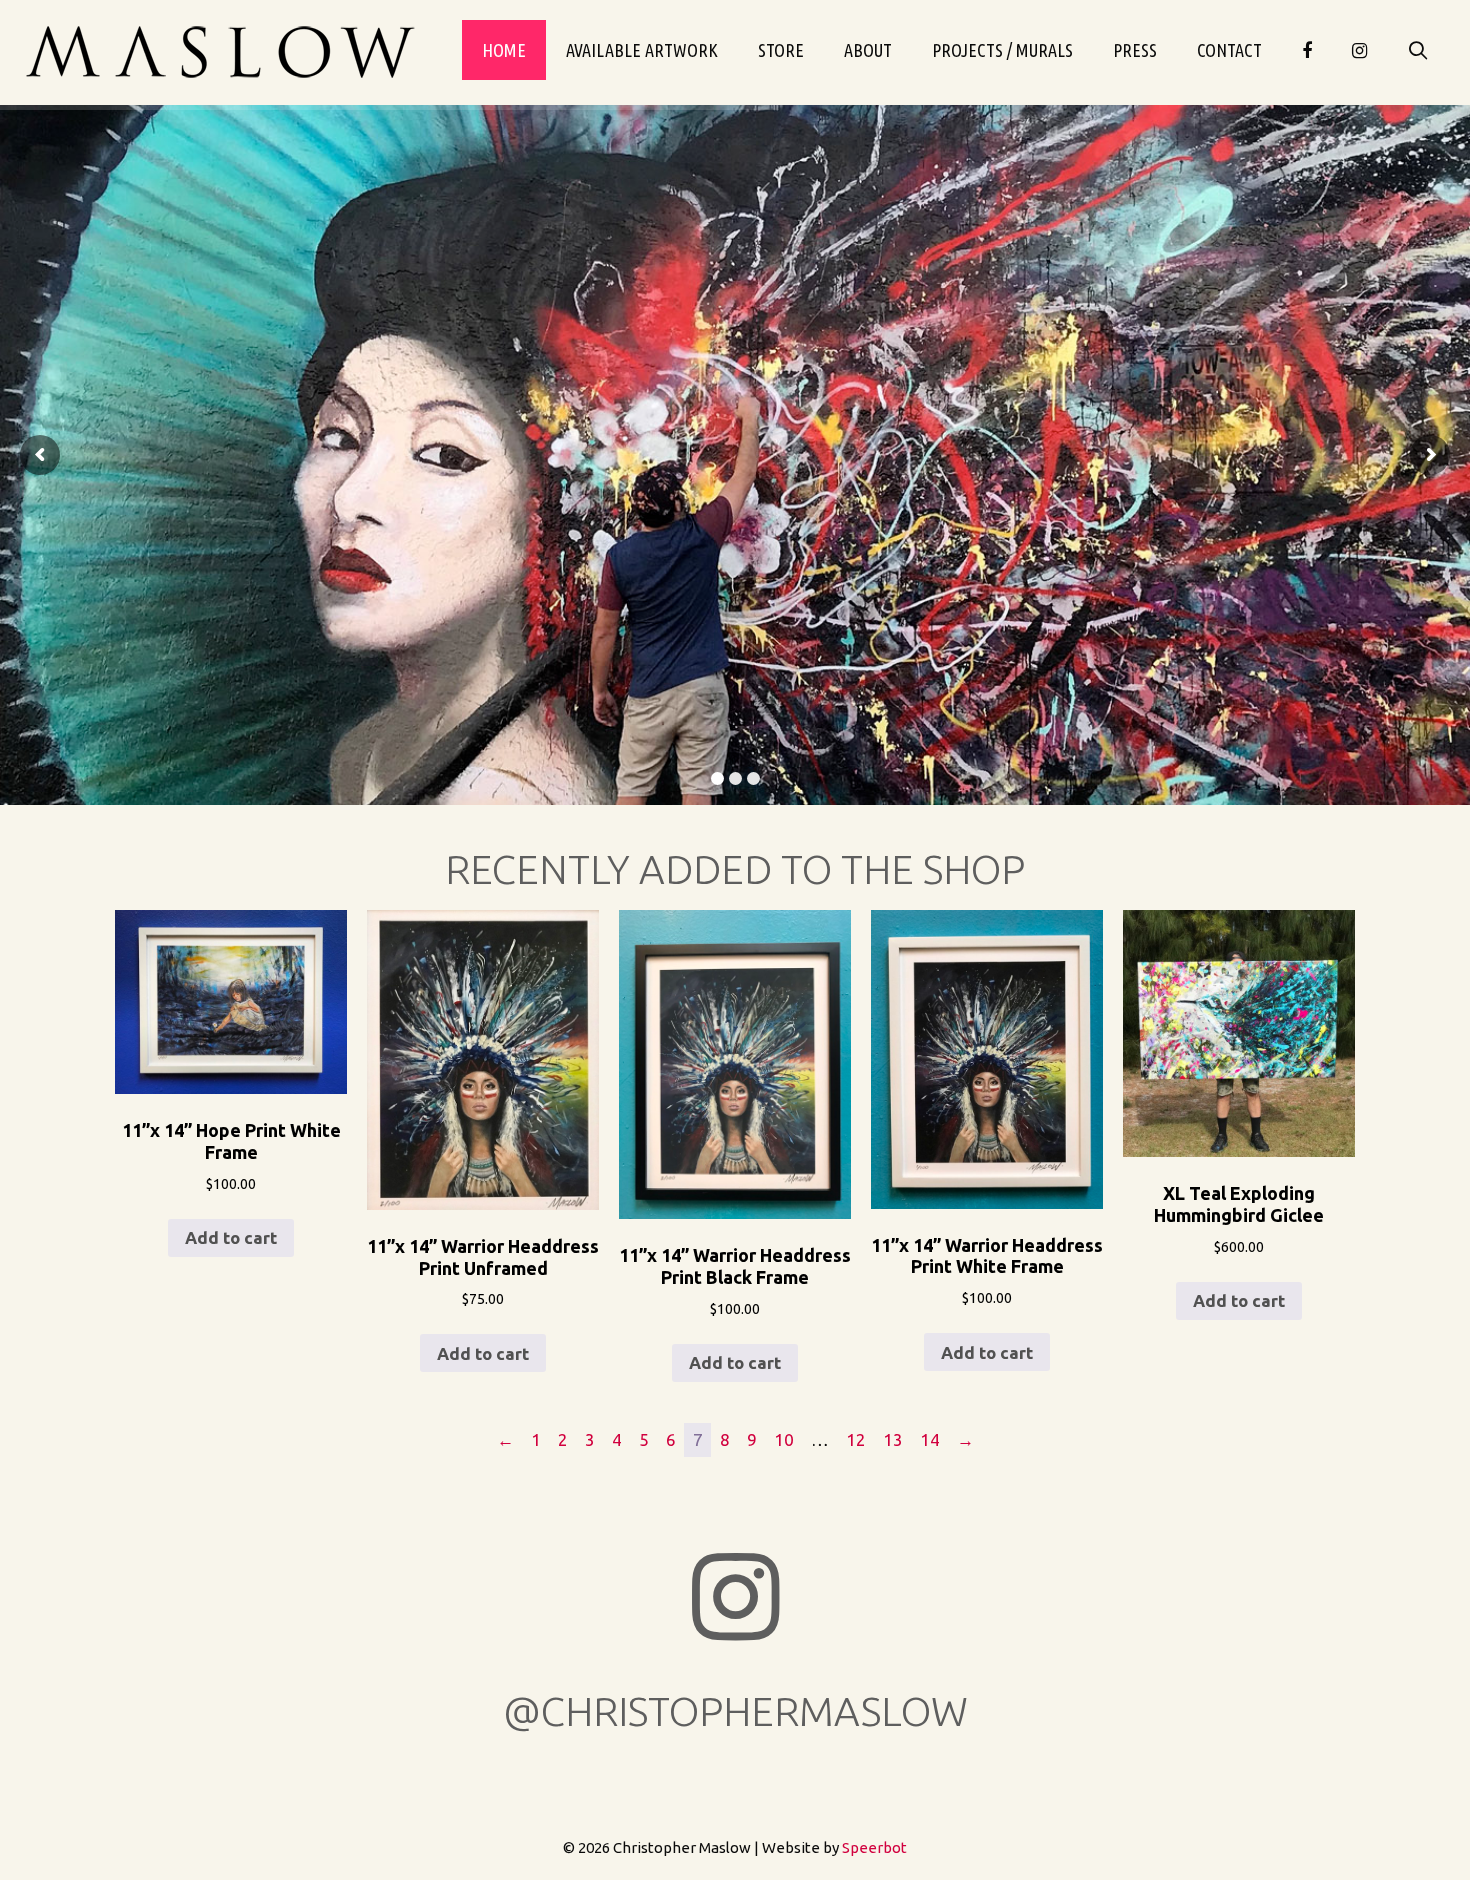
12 (856, 1439)
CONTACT (1229, 50)
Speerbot (874, 1847)
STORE (781, 50)
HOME (504, 50)
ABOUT (868, 50)
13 (893, 1439)
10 (784, 1439)
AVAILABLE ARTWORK (642, 50)
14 (930, 1439)
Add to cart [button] (231, 1237)
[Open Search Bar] (1418, 50)
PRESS (1135, 50)
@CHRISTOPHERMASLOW (735, 1711)
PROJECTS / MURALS (1002, 50)
